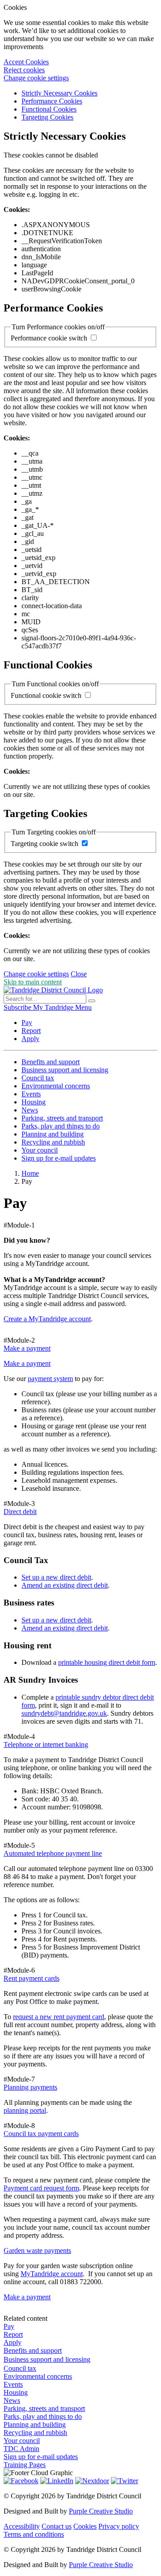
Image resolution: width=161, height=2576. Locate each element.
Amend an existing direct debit (65, 1585)
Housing (34, 1102)
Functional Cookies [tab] (49, 109)
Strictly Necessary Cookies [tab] (59, 93)
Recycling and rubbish (53, 1142)
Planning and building (53, 1134)
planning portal (25, 2110)
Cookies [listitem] (85, 2526)
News (30, 1110)
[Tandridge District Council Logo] (53, 990)
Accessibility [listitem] (22, 2526)
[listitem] (18, 1007)
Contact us (57, 2526)
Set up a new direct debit (56, 1577)
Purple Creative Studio (101, 2511)
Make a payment (27, 1363)
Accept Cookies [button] (26, 62)
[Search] (92, 1001)
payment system (50, 1379)
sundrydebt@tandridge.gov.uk (64, 1713)
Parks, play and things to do (61, 1126)
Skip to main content (33, 982)
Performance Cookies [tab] (52, 101)
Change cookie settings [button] (36, 78)
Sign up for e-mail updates (59, 1158)
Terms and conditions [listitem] (34, 2534)
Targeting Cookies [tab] (47, 117)
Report (31, 1031)
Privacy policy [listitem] (119, 2526)
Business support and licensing (65, 1070)
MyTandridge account (52, 2274)
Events (31, 1094)
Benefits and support (51, 1062)
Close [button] (79, 974)
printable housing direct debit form (107, 1662)
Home (30, 1173)
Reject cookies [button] (24, 70)
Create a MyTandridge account (47, 1319)
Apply (30, 1039)
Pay (27, 1023)
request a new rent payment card (59, 2017)
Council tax (38, 1078)
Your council (40, 1150)
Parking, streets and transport (62, 1118)
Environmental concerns (56, 1086)
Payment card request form (41, 2188)
